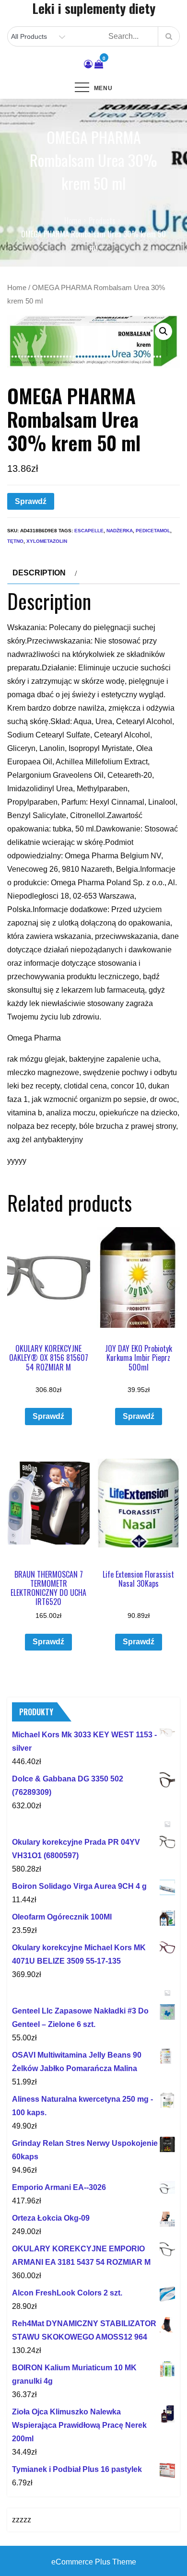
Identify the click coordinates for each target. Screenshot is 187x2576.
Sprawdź (31, 501)
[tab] (43, 573)
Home (17, 288)
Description (39, 573)
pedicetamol (153, 531)
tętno (15, 541)
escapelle (89, 531)
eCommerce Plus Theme (94, 2562)
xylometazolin (47, 541)
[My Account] (88, 64)
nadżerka (120, 531)
